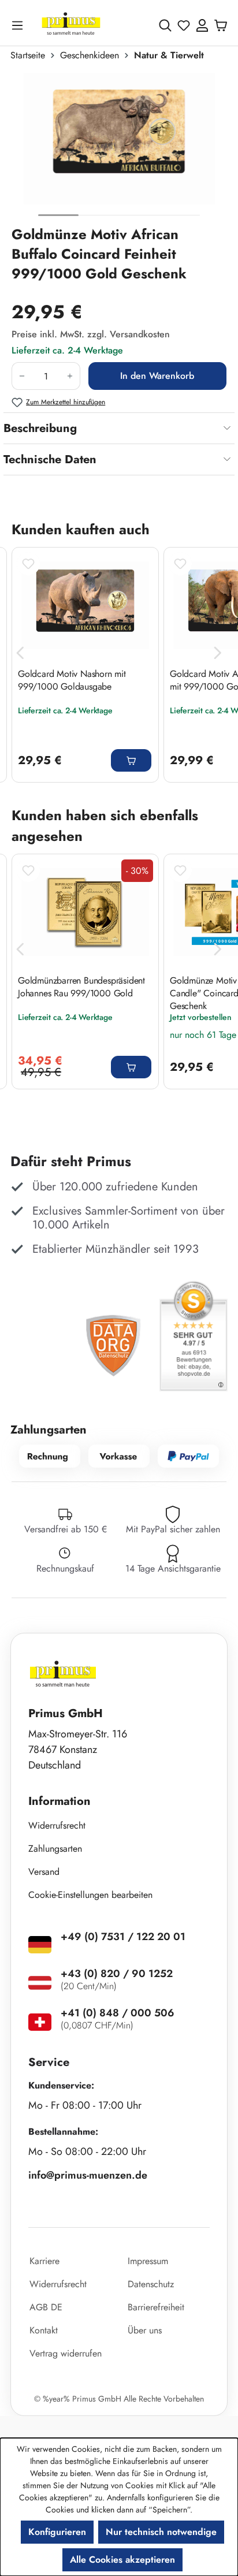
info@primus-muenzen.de (88, 2175)
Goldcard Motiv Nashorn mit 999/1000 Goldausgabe (72, 680)
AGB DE (46, 2307)
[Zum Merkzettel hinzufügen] (28, 564)
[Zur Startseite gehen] (71, 25)
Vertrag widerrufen (66, 2353)
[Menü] (20, 25)
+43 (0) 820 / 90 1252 (117, 1974)
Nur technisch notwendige (161, 2532)
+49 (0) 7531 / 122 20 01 (123, 1937)
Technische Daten (50, 459)
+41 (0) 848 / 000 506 (118, 2013)
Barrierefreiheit (156, 2307)
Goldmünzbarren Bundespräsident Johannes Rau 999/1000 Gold (81, 987)
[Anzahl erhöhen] (70, 376)
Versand (44, 1872)
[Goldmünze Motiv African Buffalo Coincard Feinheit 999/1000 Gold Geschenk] (119, 139)
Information (59, 1801)
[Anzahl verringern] (22, 376)
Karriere (44, 2261)
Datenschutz (151, 2284)
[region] (119, 148)
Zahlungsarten (55, 1849)
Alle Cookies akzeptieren (122, 2560)
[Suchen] (165, 25)
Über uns (145, 2330)
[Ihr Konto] (202, 25)
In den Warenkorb (157, 376)
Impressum (148, 2261)
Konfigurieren (57, 2532)
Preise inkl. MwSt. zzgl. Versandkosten (91, 334)
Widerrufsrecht (57, 1825)
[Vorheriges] (20, 653)
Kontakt (44, 2330)
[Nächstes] (218, 653)
